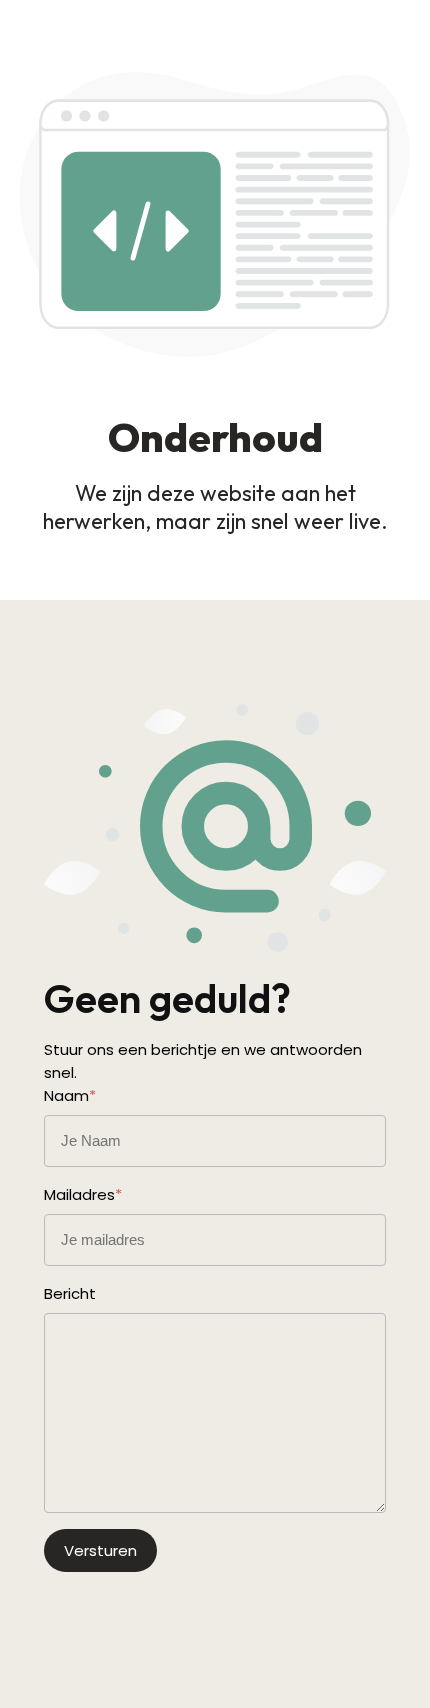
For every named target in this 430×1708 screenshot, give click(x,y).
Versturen (100, 1550)
